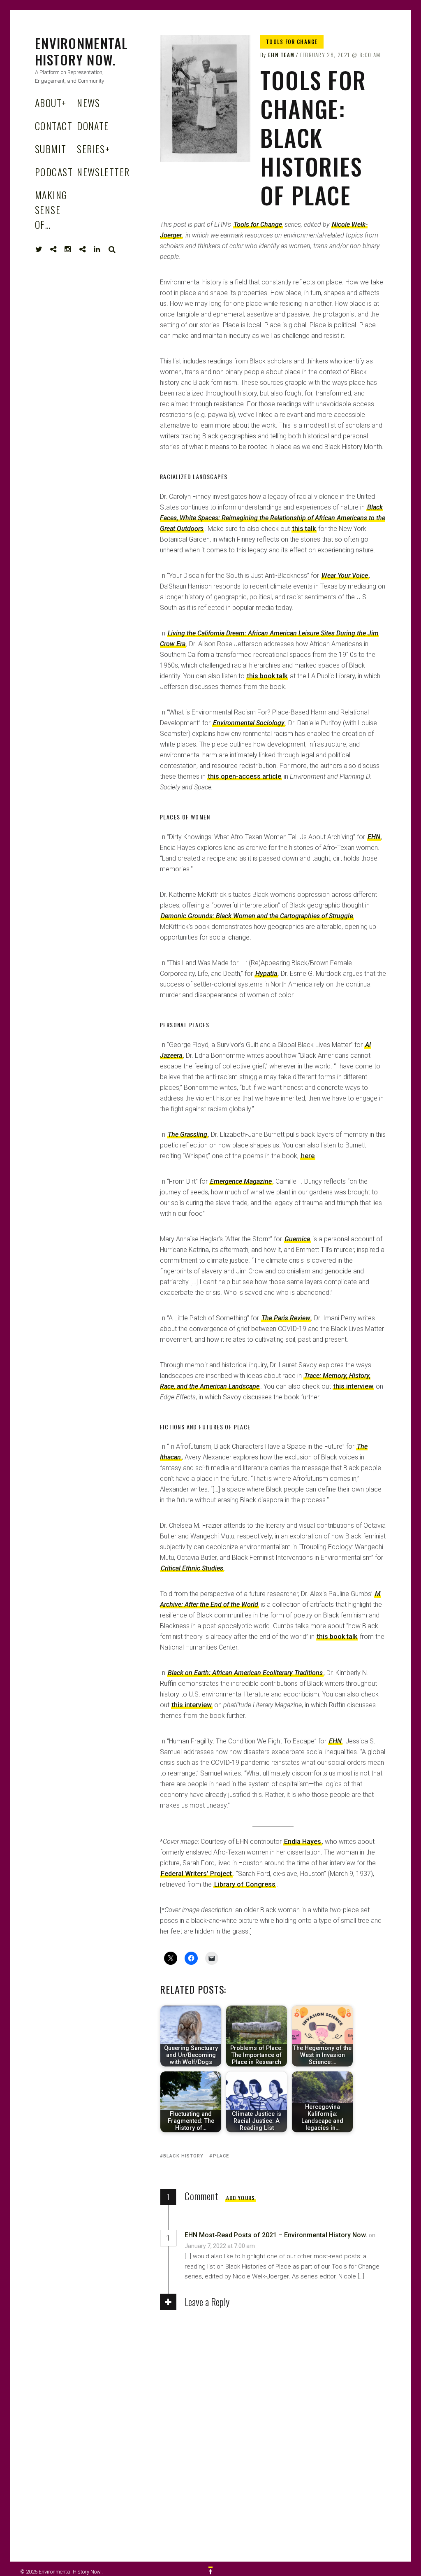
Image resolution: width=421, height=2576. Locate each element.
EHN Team (281, 55)
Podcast (54, 172)
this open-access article (245, 776)
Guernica (297, 1239)
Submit (51, 149)
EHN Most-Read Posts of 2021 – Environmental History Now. (276, 2235)
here (308, 1156)
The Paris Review (286, 1318)
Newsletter (103, 172)
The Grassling (187, 1134)
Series (93, 149)
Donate (93, 126)
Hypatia (266, 974)
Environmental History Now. (82, 51)
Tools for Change (292, 42)
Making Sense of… (51, 209)
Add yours (241, 2198)
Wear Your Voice (345, 576)
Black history (183, 2156)
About (51, 102)
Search (112, 249)
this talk (304, 529)
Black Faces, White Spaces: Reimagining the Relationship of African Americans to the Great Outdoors (273, 518)
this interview (353, 1386)
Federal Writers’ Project (196, 1874)
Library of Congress (245, 1884)
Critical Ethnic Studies (192, 1568)
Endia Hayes (303, 1842)
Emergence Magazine (241, 1181)
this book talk (267, 676)
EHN (335, 1741)
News (89, 102)
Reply (273, 2246)
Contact (54, 126)
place (221, 2156)
